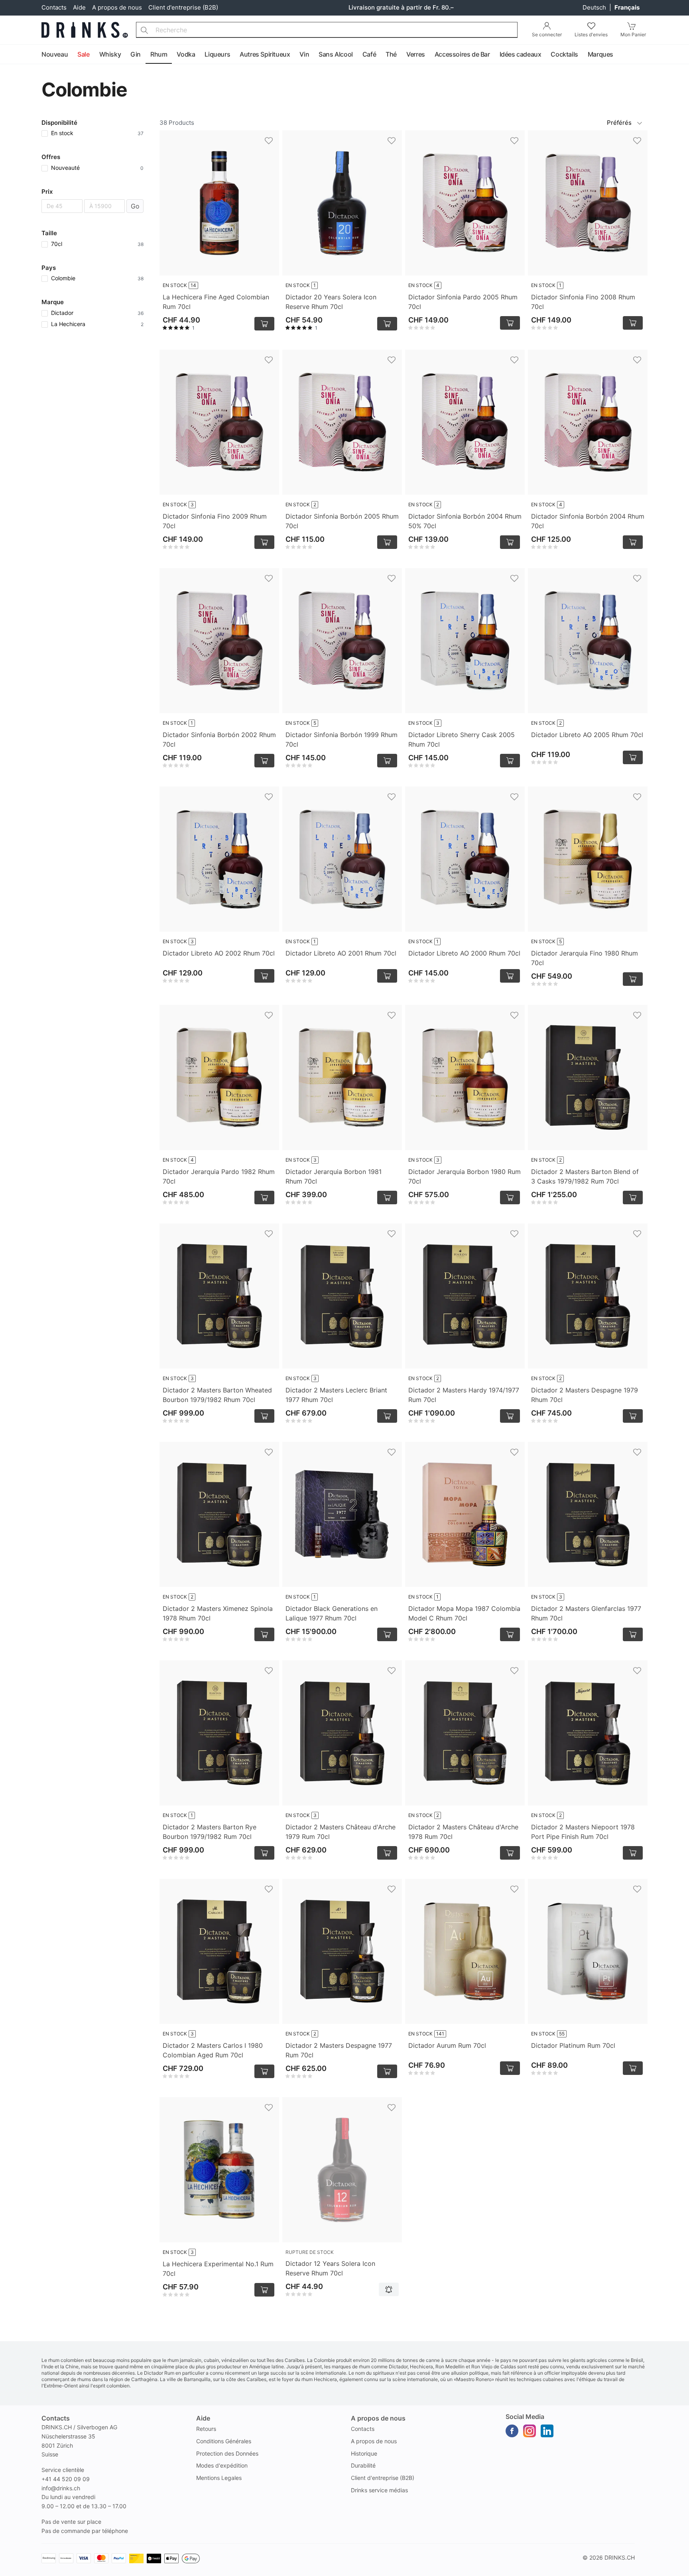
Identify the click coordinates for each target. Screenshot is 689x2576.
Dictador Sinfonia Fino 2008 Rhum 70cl (583, 302)
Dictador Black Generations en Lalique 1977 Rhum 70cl (332, 1613)
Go (135, 206)
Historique (364, 2453)
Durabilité (363, 2465)
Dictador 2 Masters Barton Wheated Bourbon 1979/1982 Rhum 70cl (217, 1395)
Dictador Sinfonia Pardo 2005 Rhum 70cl (463, 302)
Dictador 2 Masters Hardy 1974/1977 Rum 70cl (464, 1395)
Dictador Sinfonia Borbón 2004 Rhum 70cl (588, 521)
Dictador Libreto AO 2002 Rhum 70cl (219, 953)
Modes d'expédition (222, 2465)
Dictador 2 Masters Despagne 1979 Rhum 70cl (585, 1395)
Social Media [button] (525, 2417)
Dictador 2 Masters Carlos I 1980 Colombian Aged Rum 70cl (213, 2050)
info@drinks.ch (61, 2488)
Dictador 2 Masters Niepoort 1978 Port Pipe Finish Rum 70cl (583, 1832)
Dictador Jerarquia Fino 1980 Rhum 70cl (585, 958)
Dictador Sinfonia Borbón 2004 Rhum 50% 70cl (465, 521)
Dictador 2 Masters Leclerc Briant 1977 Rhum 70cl (336, 1395)
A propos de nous (117, 7)
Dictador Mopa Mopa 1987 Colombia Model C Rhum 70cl (464, 1613)
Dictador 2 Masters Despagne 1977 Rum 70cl (339, 2050)
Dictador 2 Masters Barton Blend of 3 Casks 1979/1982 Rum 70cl (585, 1176)
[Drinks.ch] (85, 30)
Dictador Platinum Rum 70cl (573, 2045)
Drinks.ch (620, 2557)
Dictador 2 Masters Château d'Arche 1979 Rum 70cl (341, 1832)
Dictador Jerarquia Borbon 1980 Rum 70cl (465, 1176)
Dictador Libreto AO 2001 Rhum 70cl (341, 953)
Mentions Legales (219, 2478)
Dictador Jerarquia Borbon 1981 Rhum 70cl (334, 1176)
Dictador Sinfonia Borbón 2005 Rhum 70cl (342, 521)
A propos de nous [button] (378, 2418)
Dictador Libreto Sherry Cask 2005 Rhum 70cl (462, 739)
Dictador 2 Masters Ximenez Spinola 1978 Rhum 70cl (218, 1613)
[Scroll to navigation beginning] (8, 55)
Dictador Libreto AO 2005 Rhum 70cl (587, 735)
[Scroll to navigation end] (681, 55)
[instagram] (530, 2431)
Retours (206, 2429)
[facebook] (512, 2431)
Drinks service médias (379, 2490)
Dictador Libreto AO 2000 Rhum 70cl (464, 953)
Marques (600, 54)
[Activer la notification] (389, 2289)
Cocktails (564, 54)
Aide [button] (203, 2418)
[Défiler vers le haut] (665, 2568)
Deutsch (595, 7)
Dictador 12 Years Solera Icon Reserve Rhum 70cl (330, 2268)
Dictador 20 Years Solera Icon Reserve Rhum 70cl (331, 302)
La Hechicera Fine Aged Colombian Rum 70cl (216, 302)
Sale (83, 54)
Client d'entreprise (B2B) (183, 7)
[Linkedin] (547, 2431)
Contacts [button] (56, 2418)
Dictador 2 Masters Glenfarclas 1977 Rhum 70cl (586, 1613)
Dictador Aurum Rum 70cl (447, 2045)
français (627, 7)
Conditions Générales (224, 2441)
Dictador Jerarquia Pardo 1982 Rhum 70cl (219, 1176)
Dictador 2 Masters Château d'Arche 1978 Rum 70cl (463, 1832)
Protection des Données (227, 2453)
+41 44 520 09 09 (66, 2479)
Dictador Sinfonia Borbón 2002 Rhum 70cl (219, 739)
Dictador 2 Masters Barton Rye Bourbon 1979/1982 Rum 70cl (210, 1832)
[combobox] (327, 30)
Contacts (54, 7)
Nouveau (55, 54)
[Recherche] (144, 30)
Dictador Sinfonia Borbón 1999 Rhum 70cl (342, 739)
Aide (79, 7)
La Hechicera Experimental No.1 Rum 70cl (218, 2269)
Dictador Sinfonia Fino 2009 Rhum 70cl (215, 521)
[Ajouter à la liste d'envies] (269, 141)
